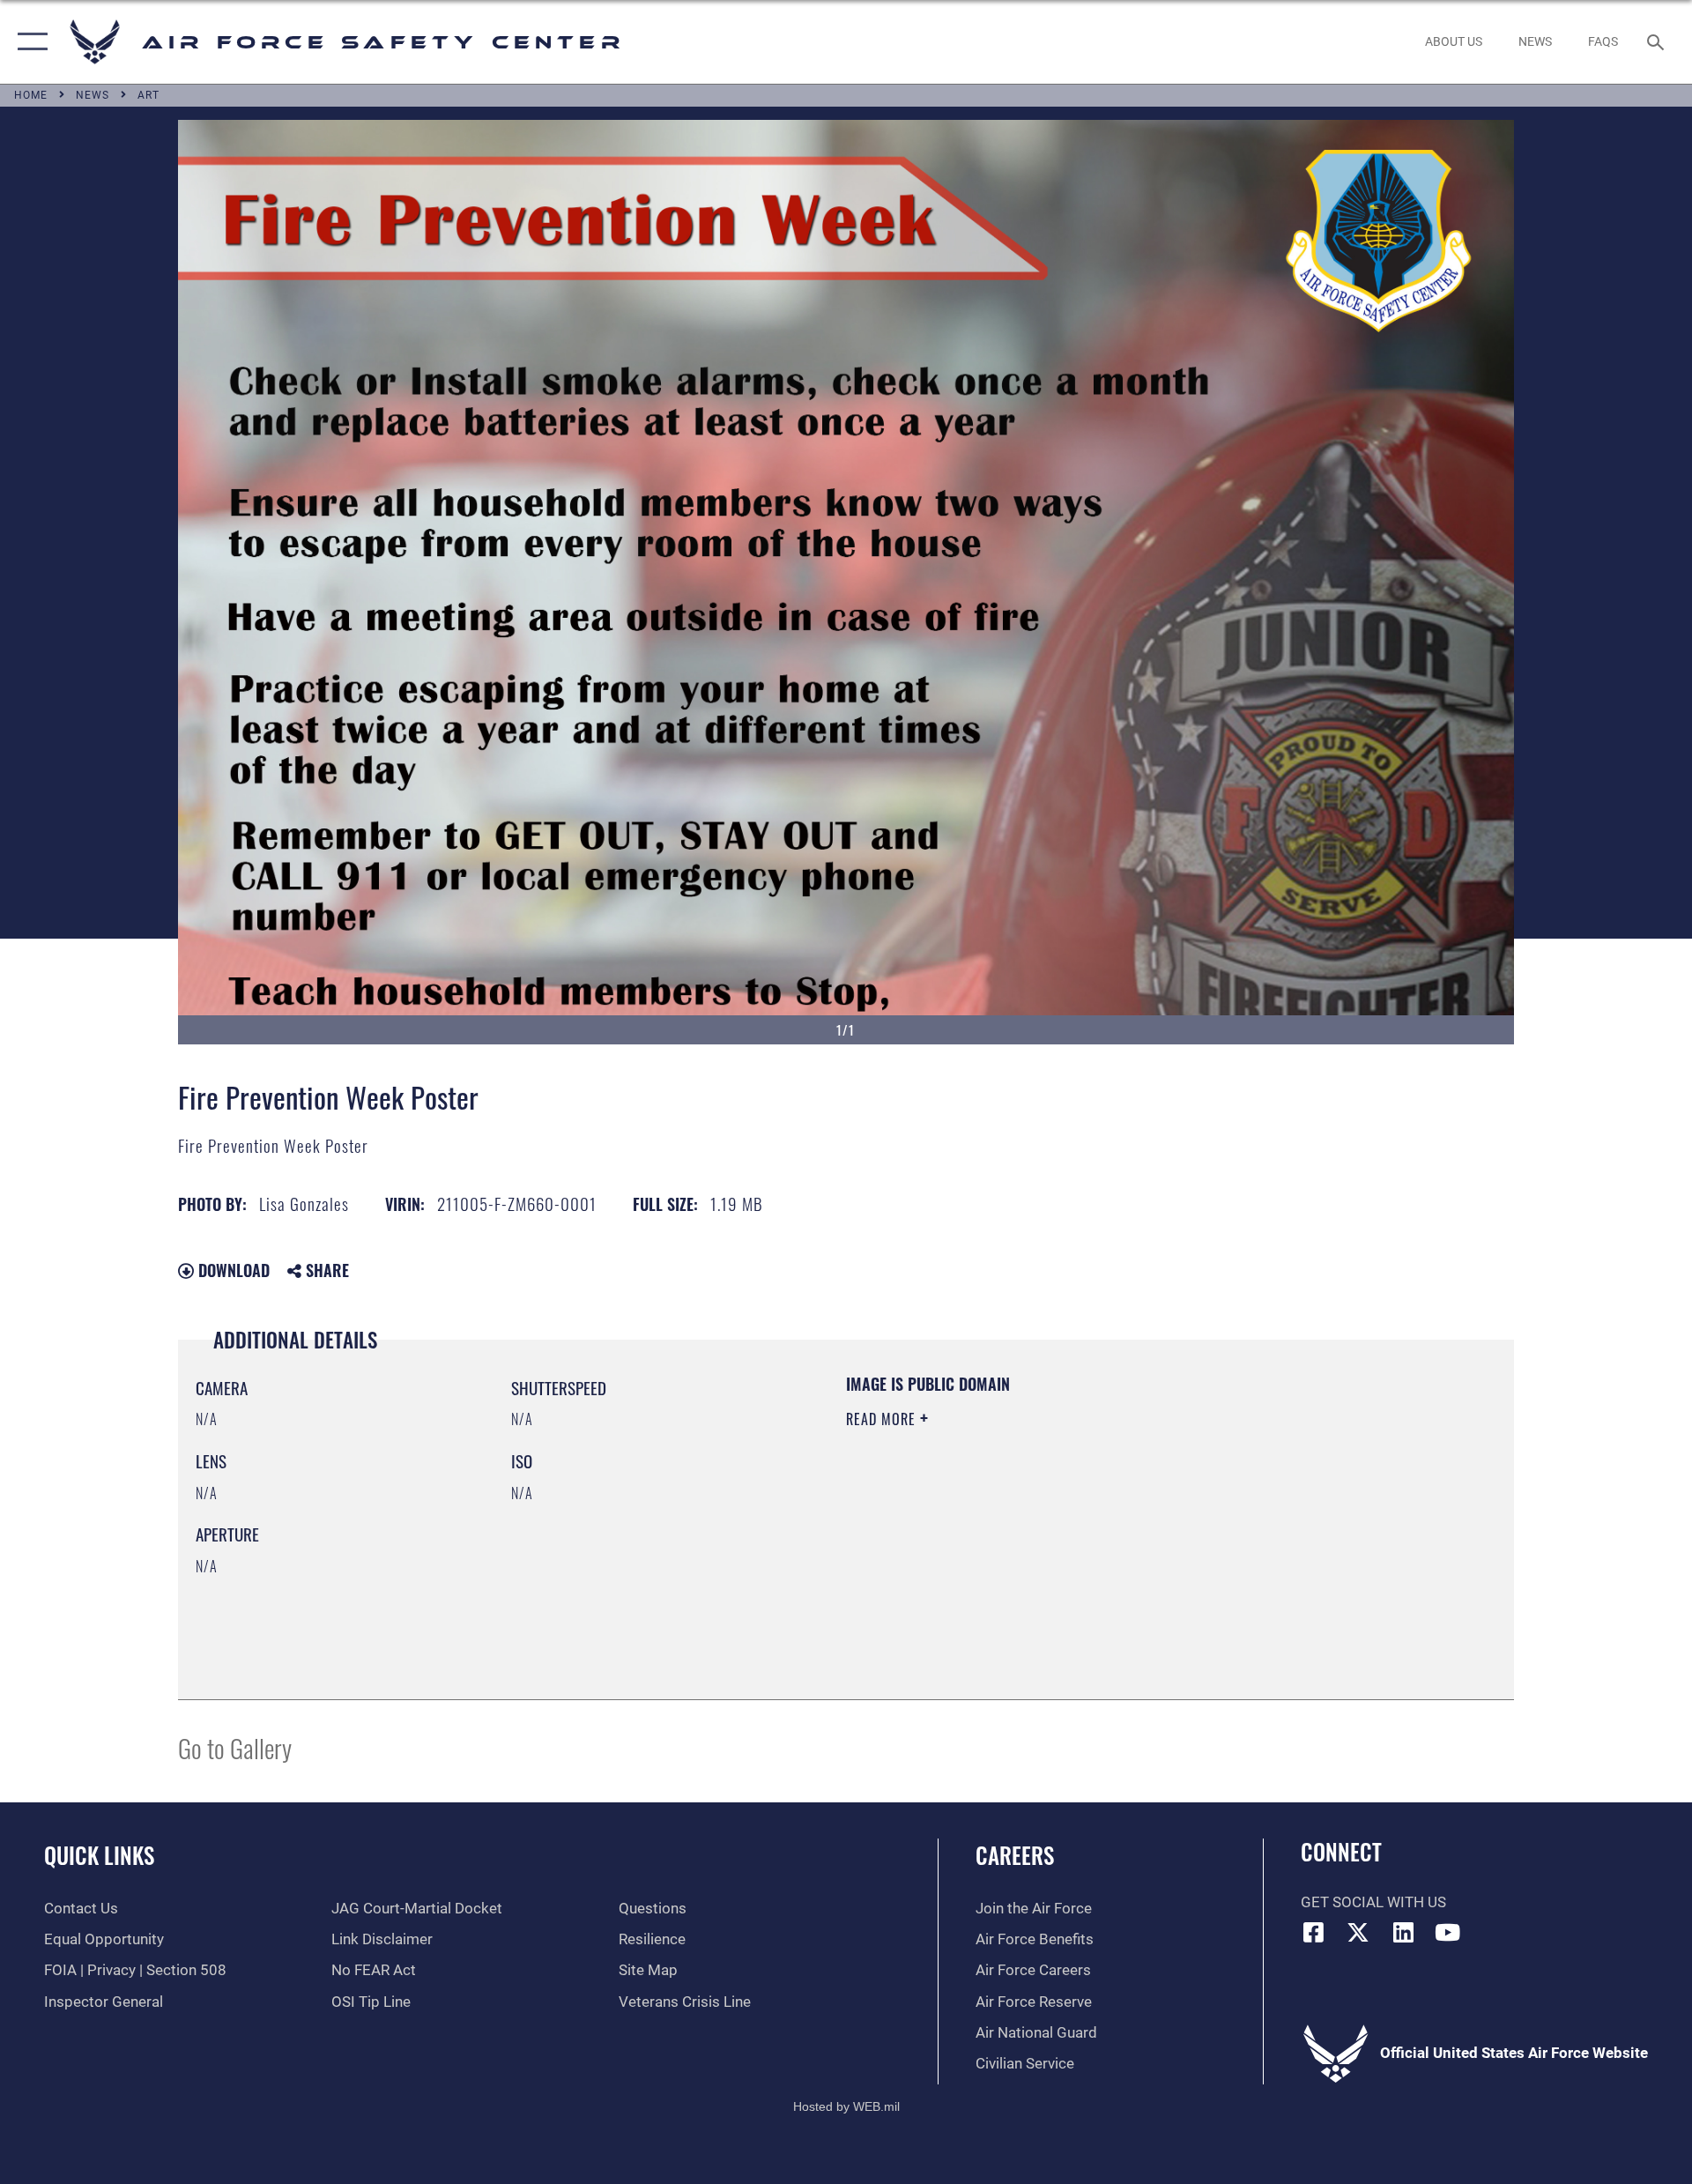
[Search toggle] (1657, 42)
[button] (29, 42)
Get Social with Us (1373, 1902)
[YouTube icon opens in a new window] (1448, 1932)
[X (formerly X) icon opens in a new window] (1358, 1932)
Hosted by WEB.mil (846, 2106)
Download (232, 1270)
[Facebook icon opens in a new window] (1314, 1932)
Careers (1015, 1855)
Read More (883, 1419)
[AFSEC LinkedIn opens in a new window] (1403, 1932)
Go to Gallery (235, 1747)
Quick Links (99, 1855)
